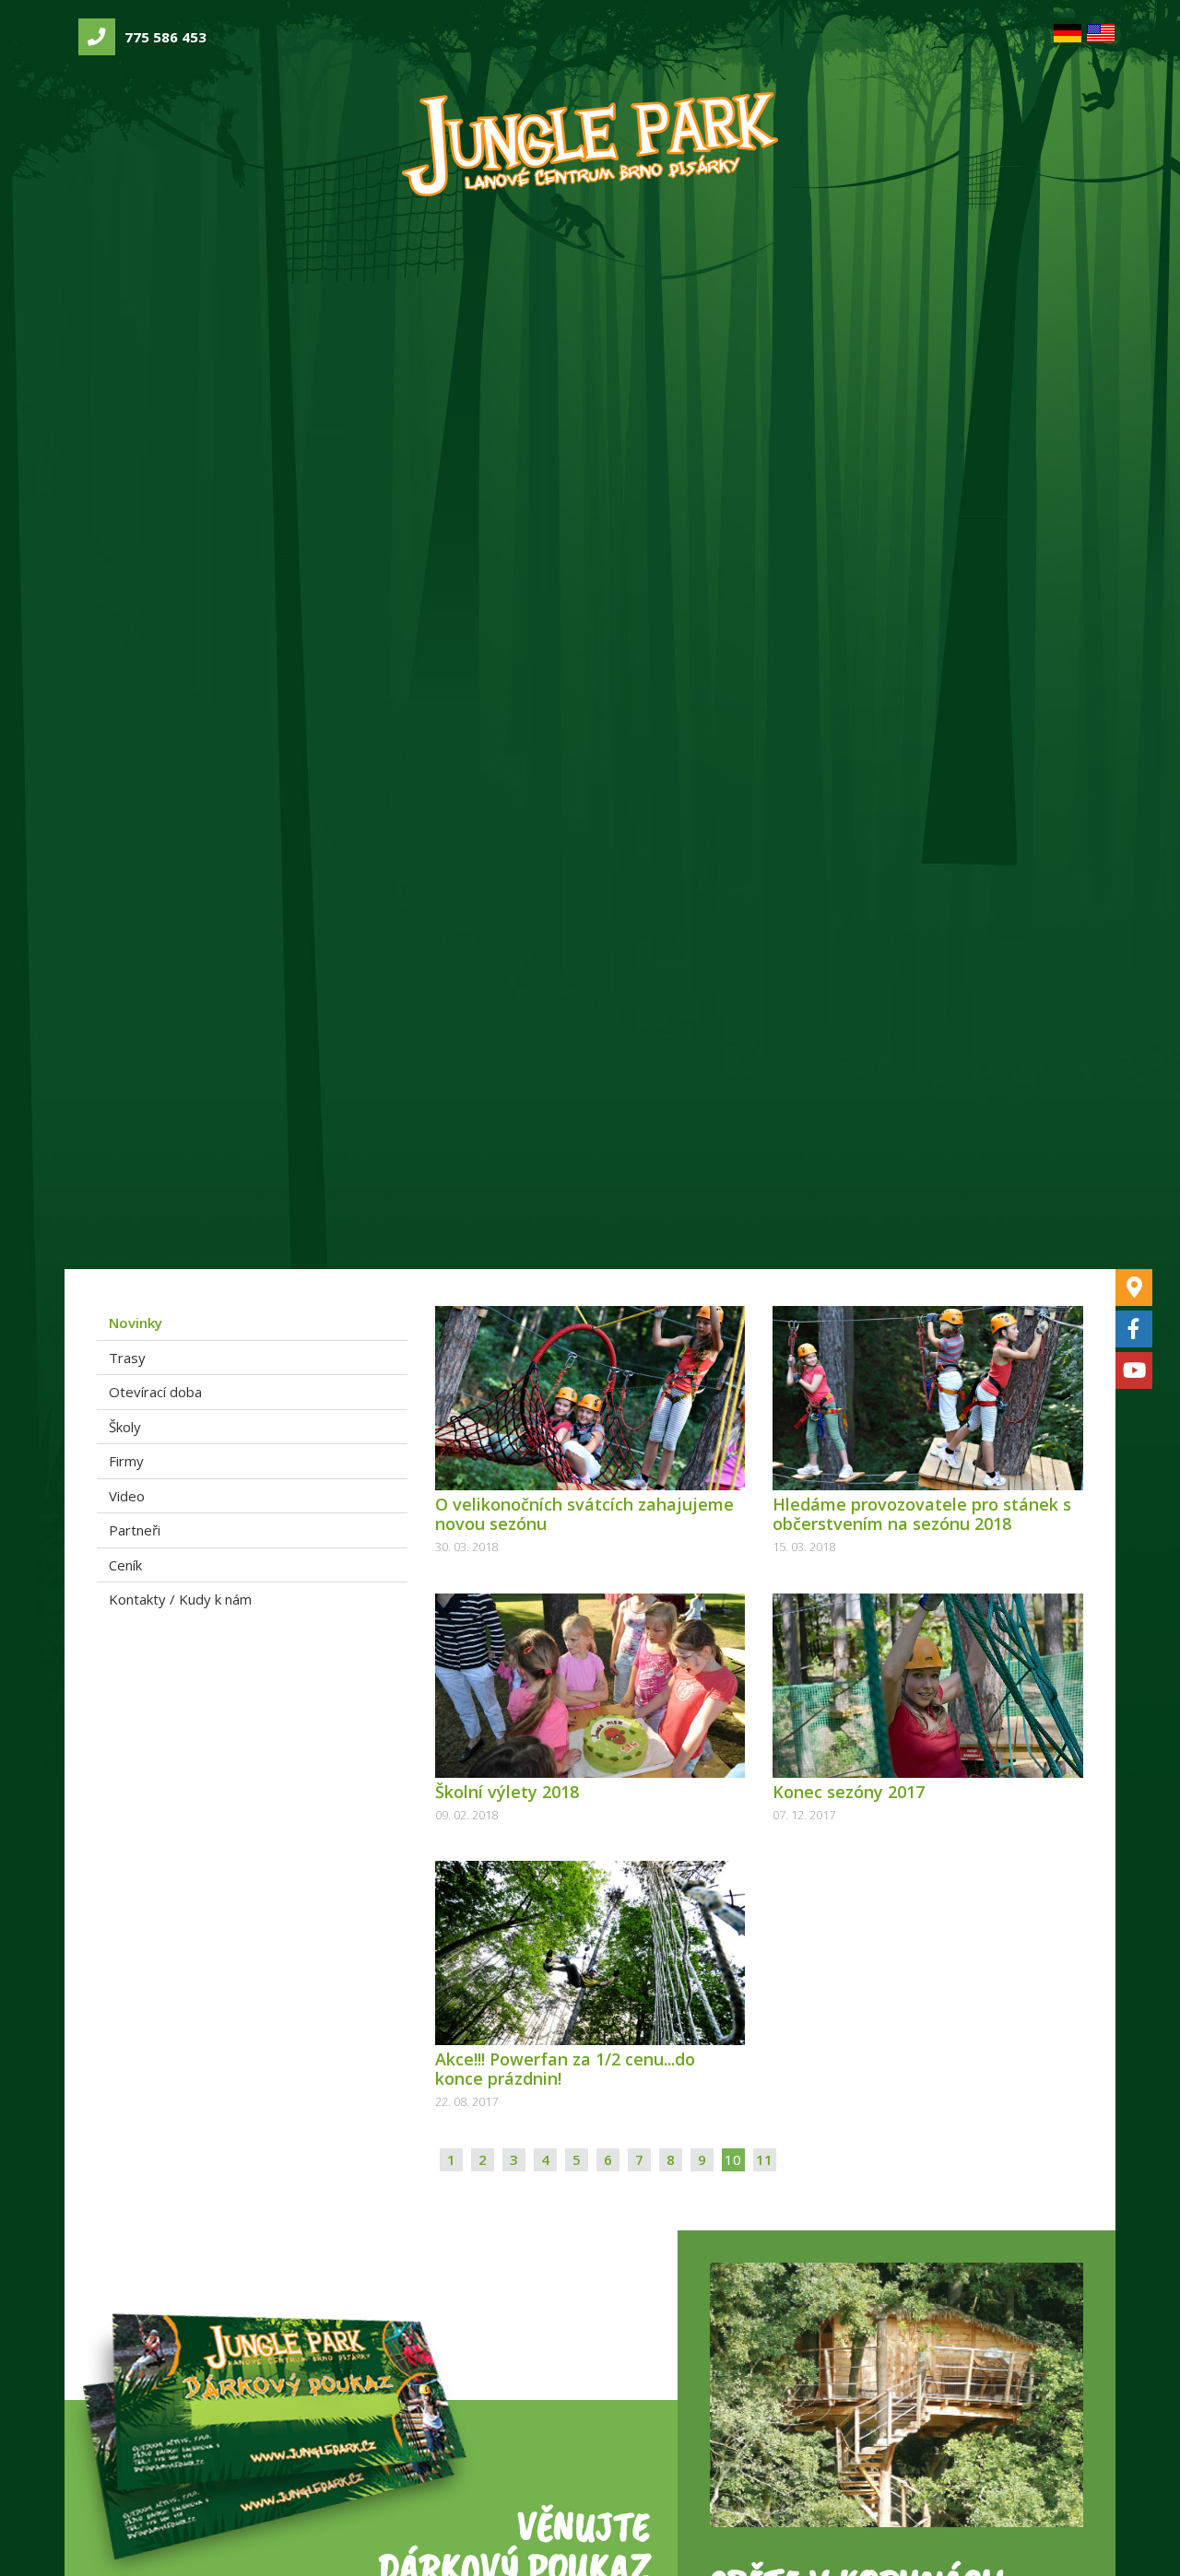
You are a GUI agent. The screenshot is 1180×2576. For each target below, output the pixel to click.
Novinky (136, 1323)
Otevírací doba (155, 1392)
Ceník (125, 1565)
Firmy (126, 1461)
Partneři (135, 1530)
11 (764, 2159)
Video (127, 1496)
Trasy (127, 1358)
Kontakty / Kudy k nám (180, 1599)
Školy (125, 1427)
